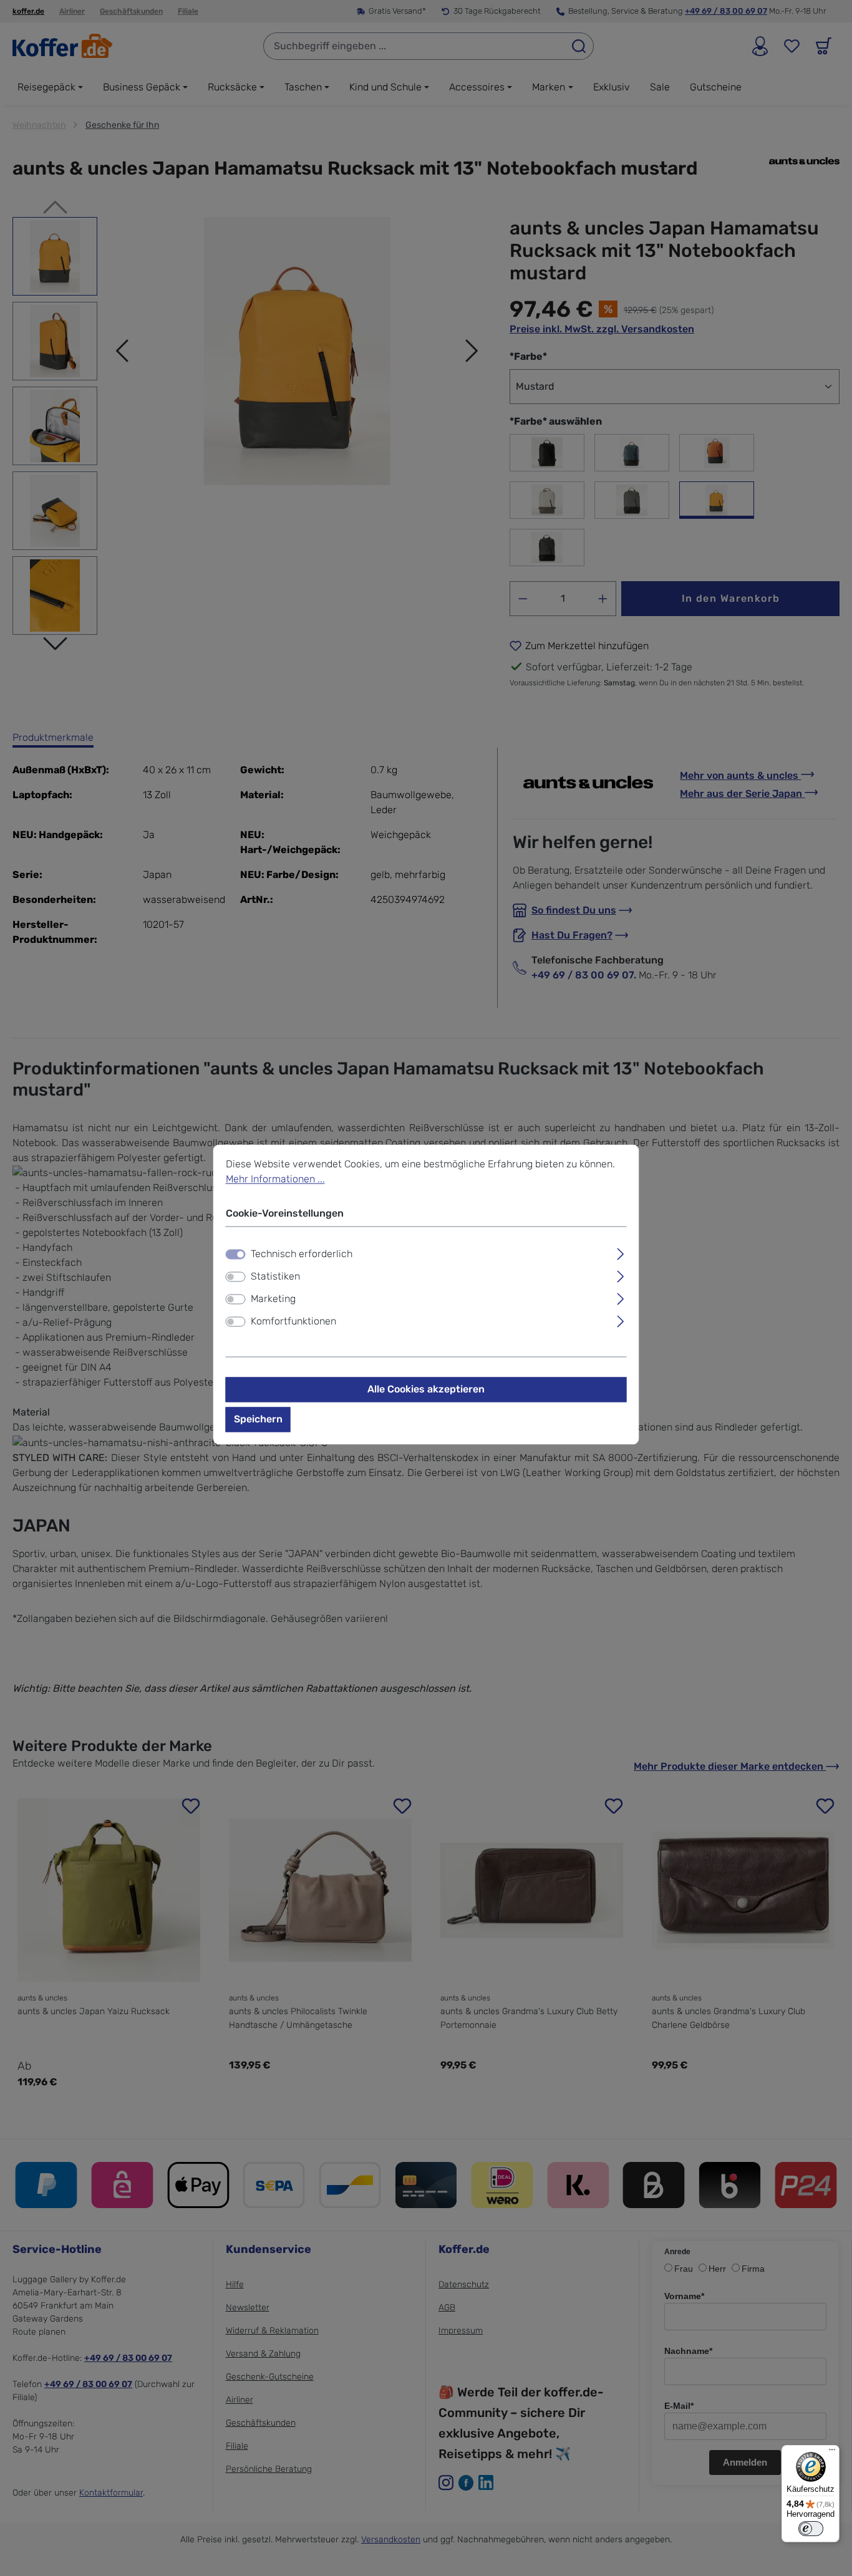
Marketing (273, 1299)
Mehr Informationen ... (275, 1179)
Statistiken (275, 1276)
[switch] (236, 1276)
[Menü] (832, 2453)
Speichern (258, 1419)
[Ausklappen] (620, 1252)
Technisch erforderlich (302, 1254)
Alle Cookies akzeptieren (426, 1389)
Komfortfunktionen (293, 1321)
